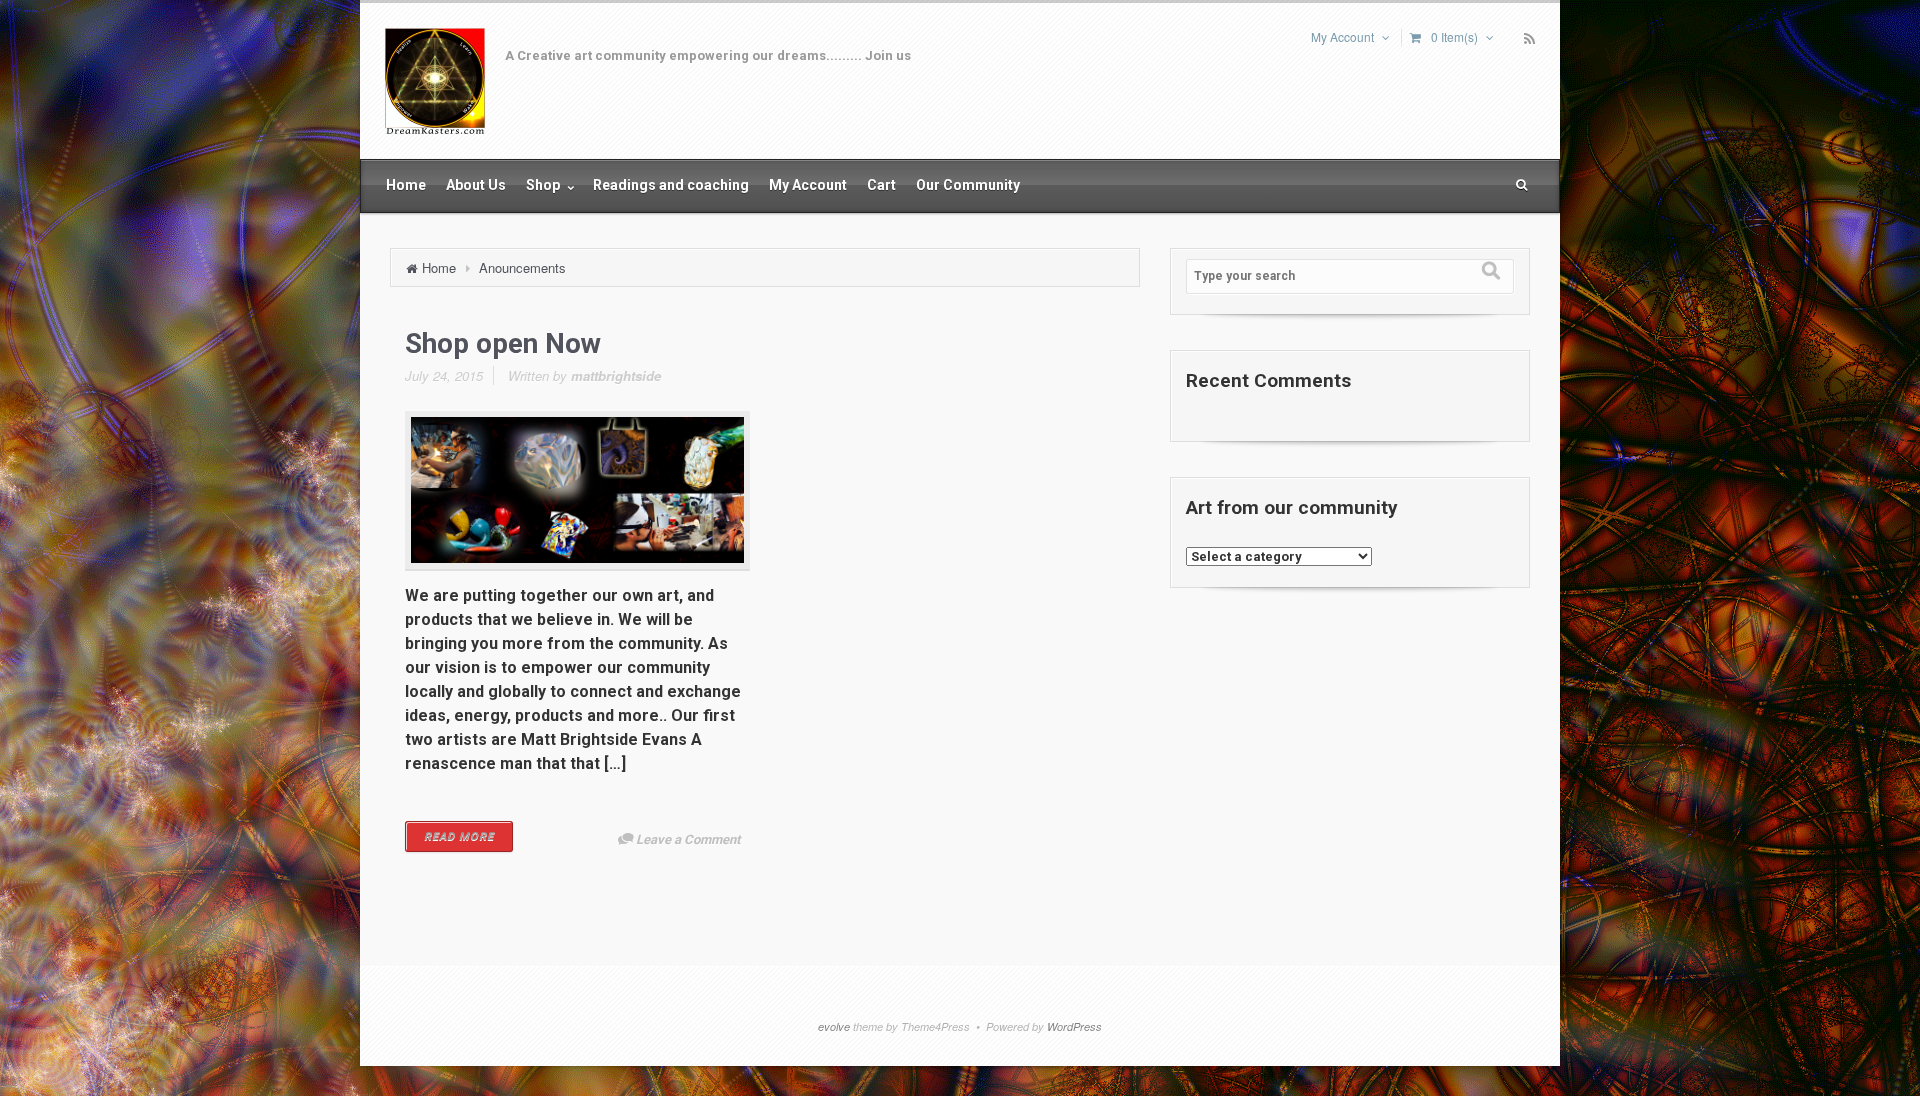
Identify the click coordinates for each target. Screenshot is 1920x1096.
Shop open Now (503, 343)
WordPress (1074, 1026)
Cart (881, 185)
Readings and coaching (671, 185)
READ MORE (459, 836)
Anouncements (522, 267)
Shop (544, 185)
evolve (834, 1026)
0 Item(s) (1454, 36)
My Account (1342, 36)
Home (406, 185)
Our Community (968, 185)
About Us (476, 185)
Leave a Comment (688, 839)
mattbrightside (616, 375)
